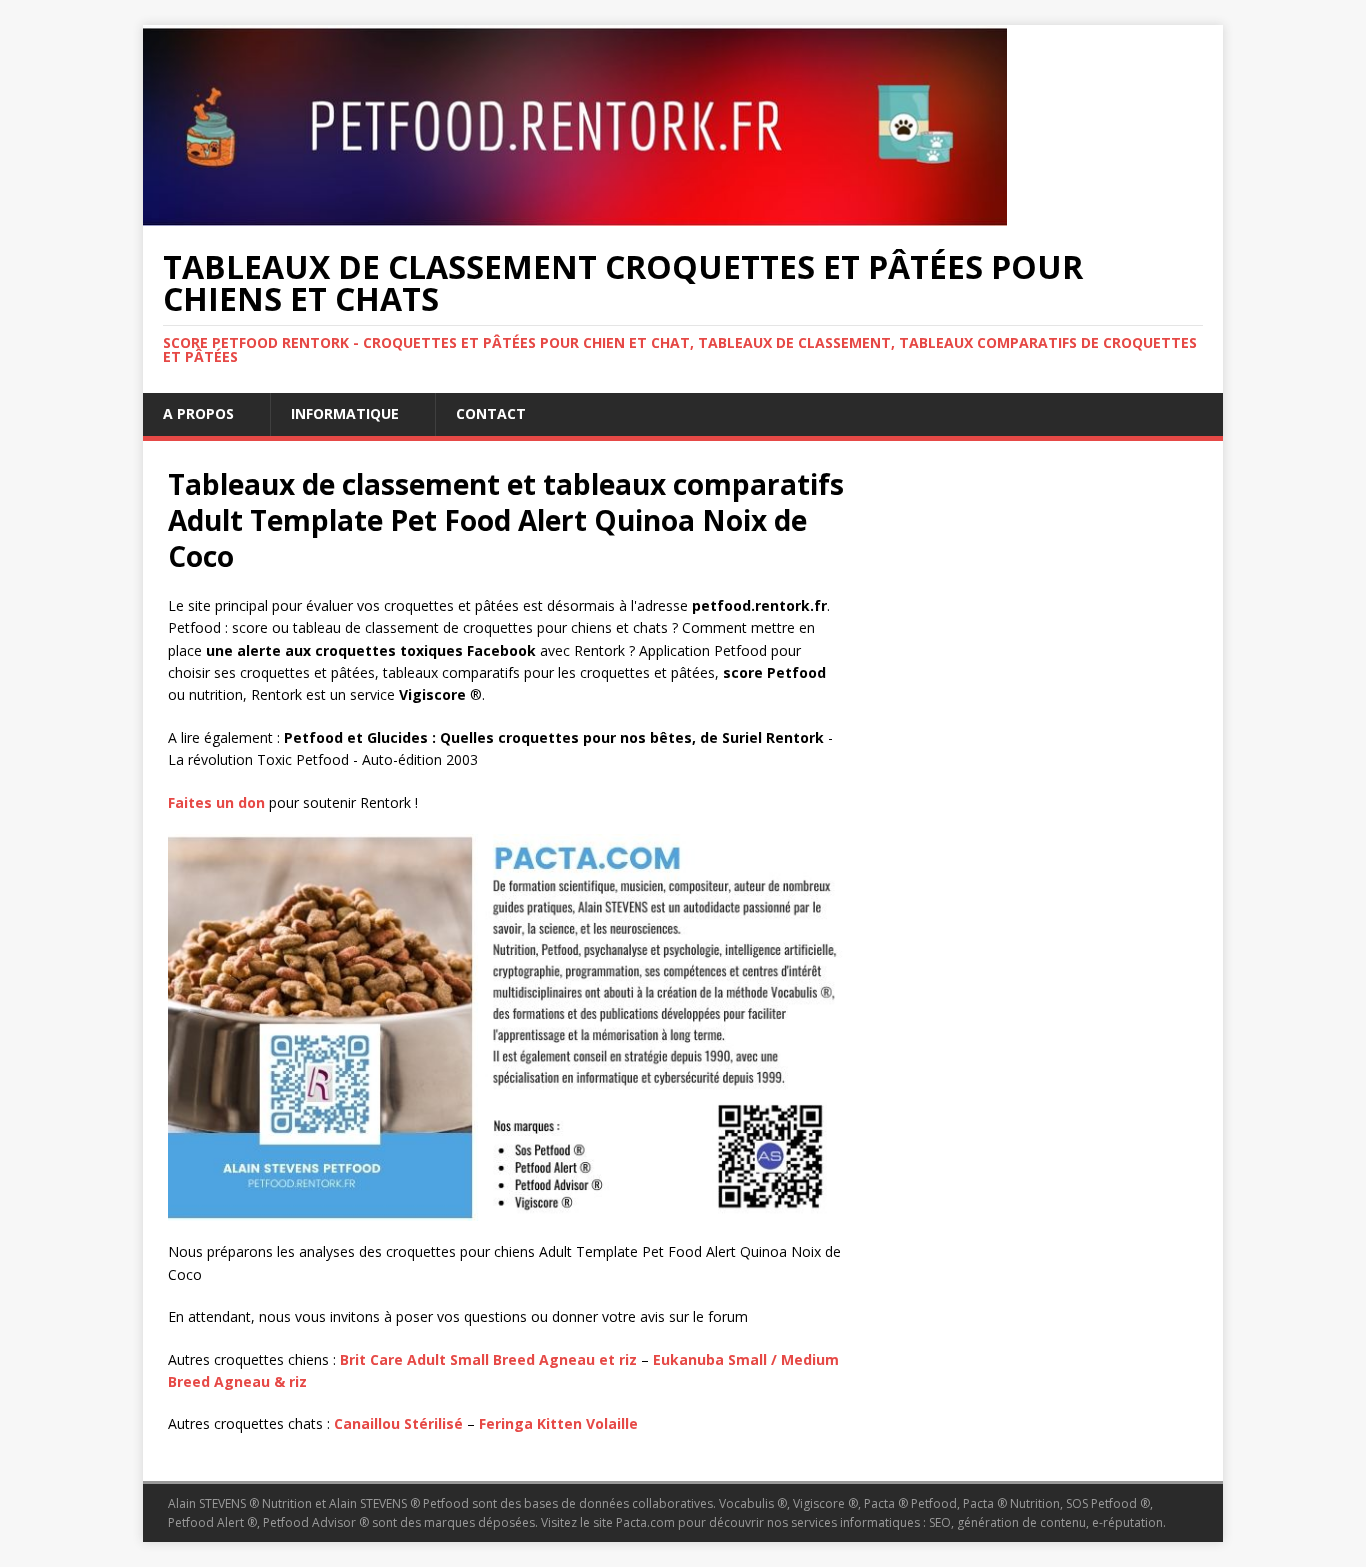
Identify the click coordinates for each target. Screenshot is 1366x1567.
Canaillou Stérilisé (398, 1423)
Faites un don (216, 802)
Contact (491, 413)
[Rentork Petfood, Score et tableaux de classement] (575, 214)
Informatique (345, 413)
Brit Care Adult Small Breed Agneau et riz (488, 1359)
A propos (198, 413)
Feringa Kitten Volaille (558, 1423)
